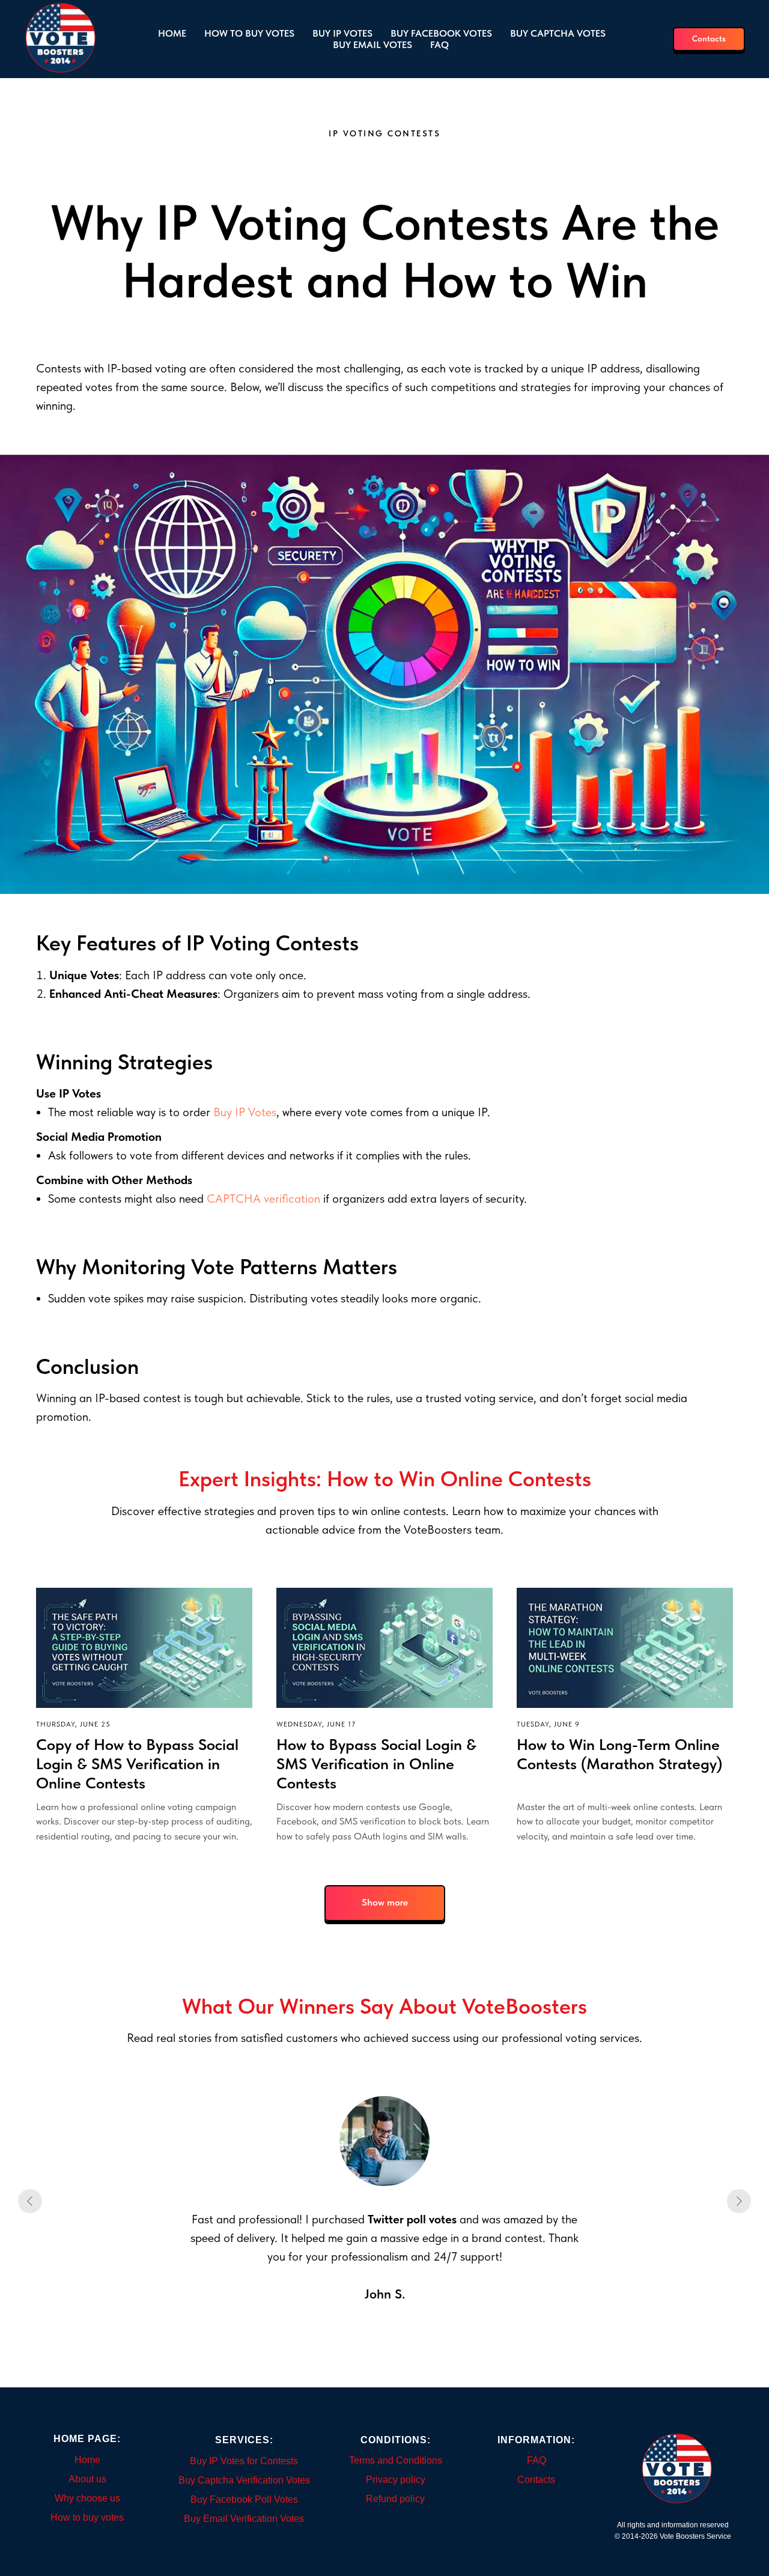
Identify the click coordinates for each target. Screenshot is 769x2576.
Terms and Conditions (396, 2460)
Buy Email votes (372, 45)
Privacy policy (396, 2480)
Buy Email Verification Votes (244, 2519)
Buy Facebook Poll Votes (244, 2499)
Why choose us (87, 2498)
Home (172, 33)
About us (87, 2479)
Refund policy (395, 2499)
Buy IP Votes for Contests (244, 2461)
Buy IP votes (342, 33)
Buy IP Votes (245, 1112)
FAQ (439, 45)
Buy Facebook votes (441, 33)
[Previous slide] (30, 2201)
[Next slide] (739, 2201)
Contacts (536, 2480)
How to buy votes (249, 33)
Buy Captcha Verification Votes (244, 2480)
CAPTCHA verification (263, 1198)
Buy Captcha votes (558, 33)
